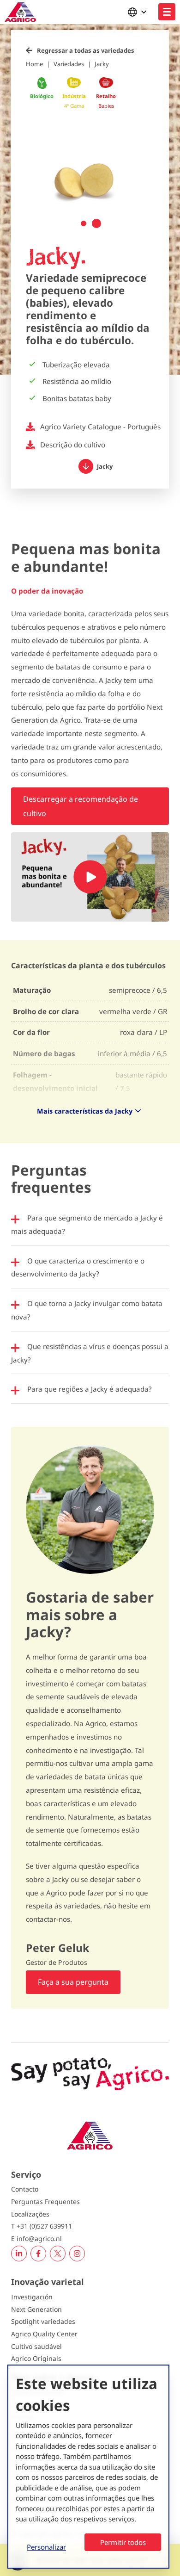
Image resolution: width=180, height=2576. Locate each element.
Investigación (32, 2297)
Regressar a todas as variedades (86, 50)
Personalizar (46, 2547)
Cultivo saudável (36, 2346)
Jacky (102, 64)
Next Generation (36, 2309)
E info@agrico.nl (36, 2239)
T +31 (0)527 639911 (42, 2226)
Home (34, 64)
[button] (84, 223)
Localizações (30, 2214)
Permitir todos (123, 2542)
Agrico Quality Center (44, 2334)
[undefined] (167, 12)
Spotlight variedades (43, 2321)
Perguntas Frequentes (45, 2201)
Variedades (69, 64)
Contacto (25, 2189)
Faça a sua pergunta (73, 1982)
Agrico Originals (36, 2358)
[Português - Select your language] (139, 12)
